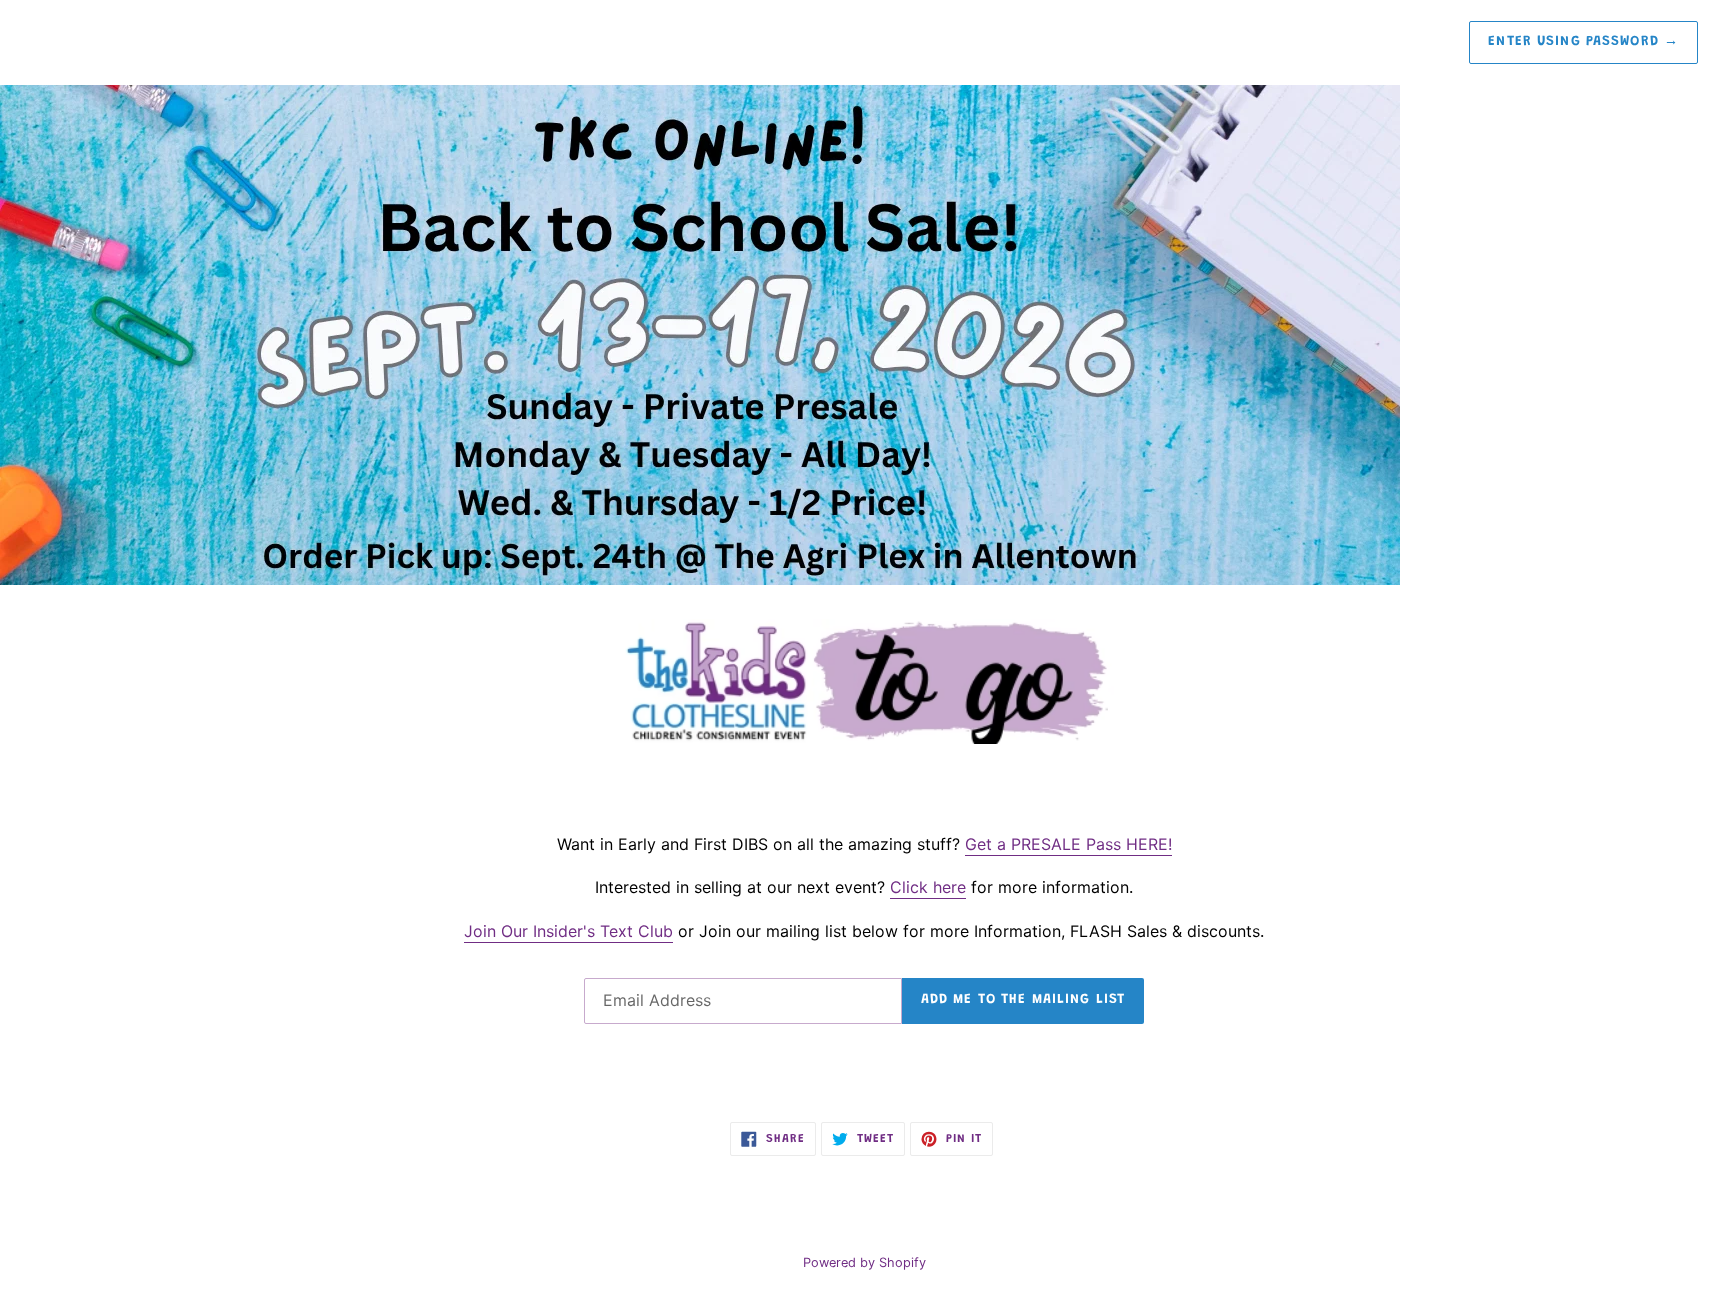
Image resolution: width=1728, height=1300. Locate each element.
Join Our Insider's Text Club (568, 931)
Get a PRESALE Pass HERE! (1068, 844)
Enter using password (1583, 42)
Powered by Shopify (864, 1262)
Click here (928, 887)
